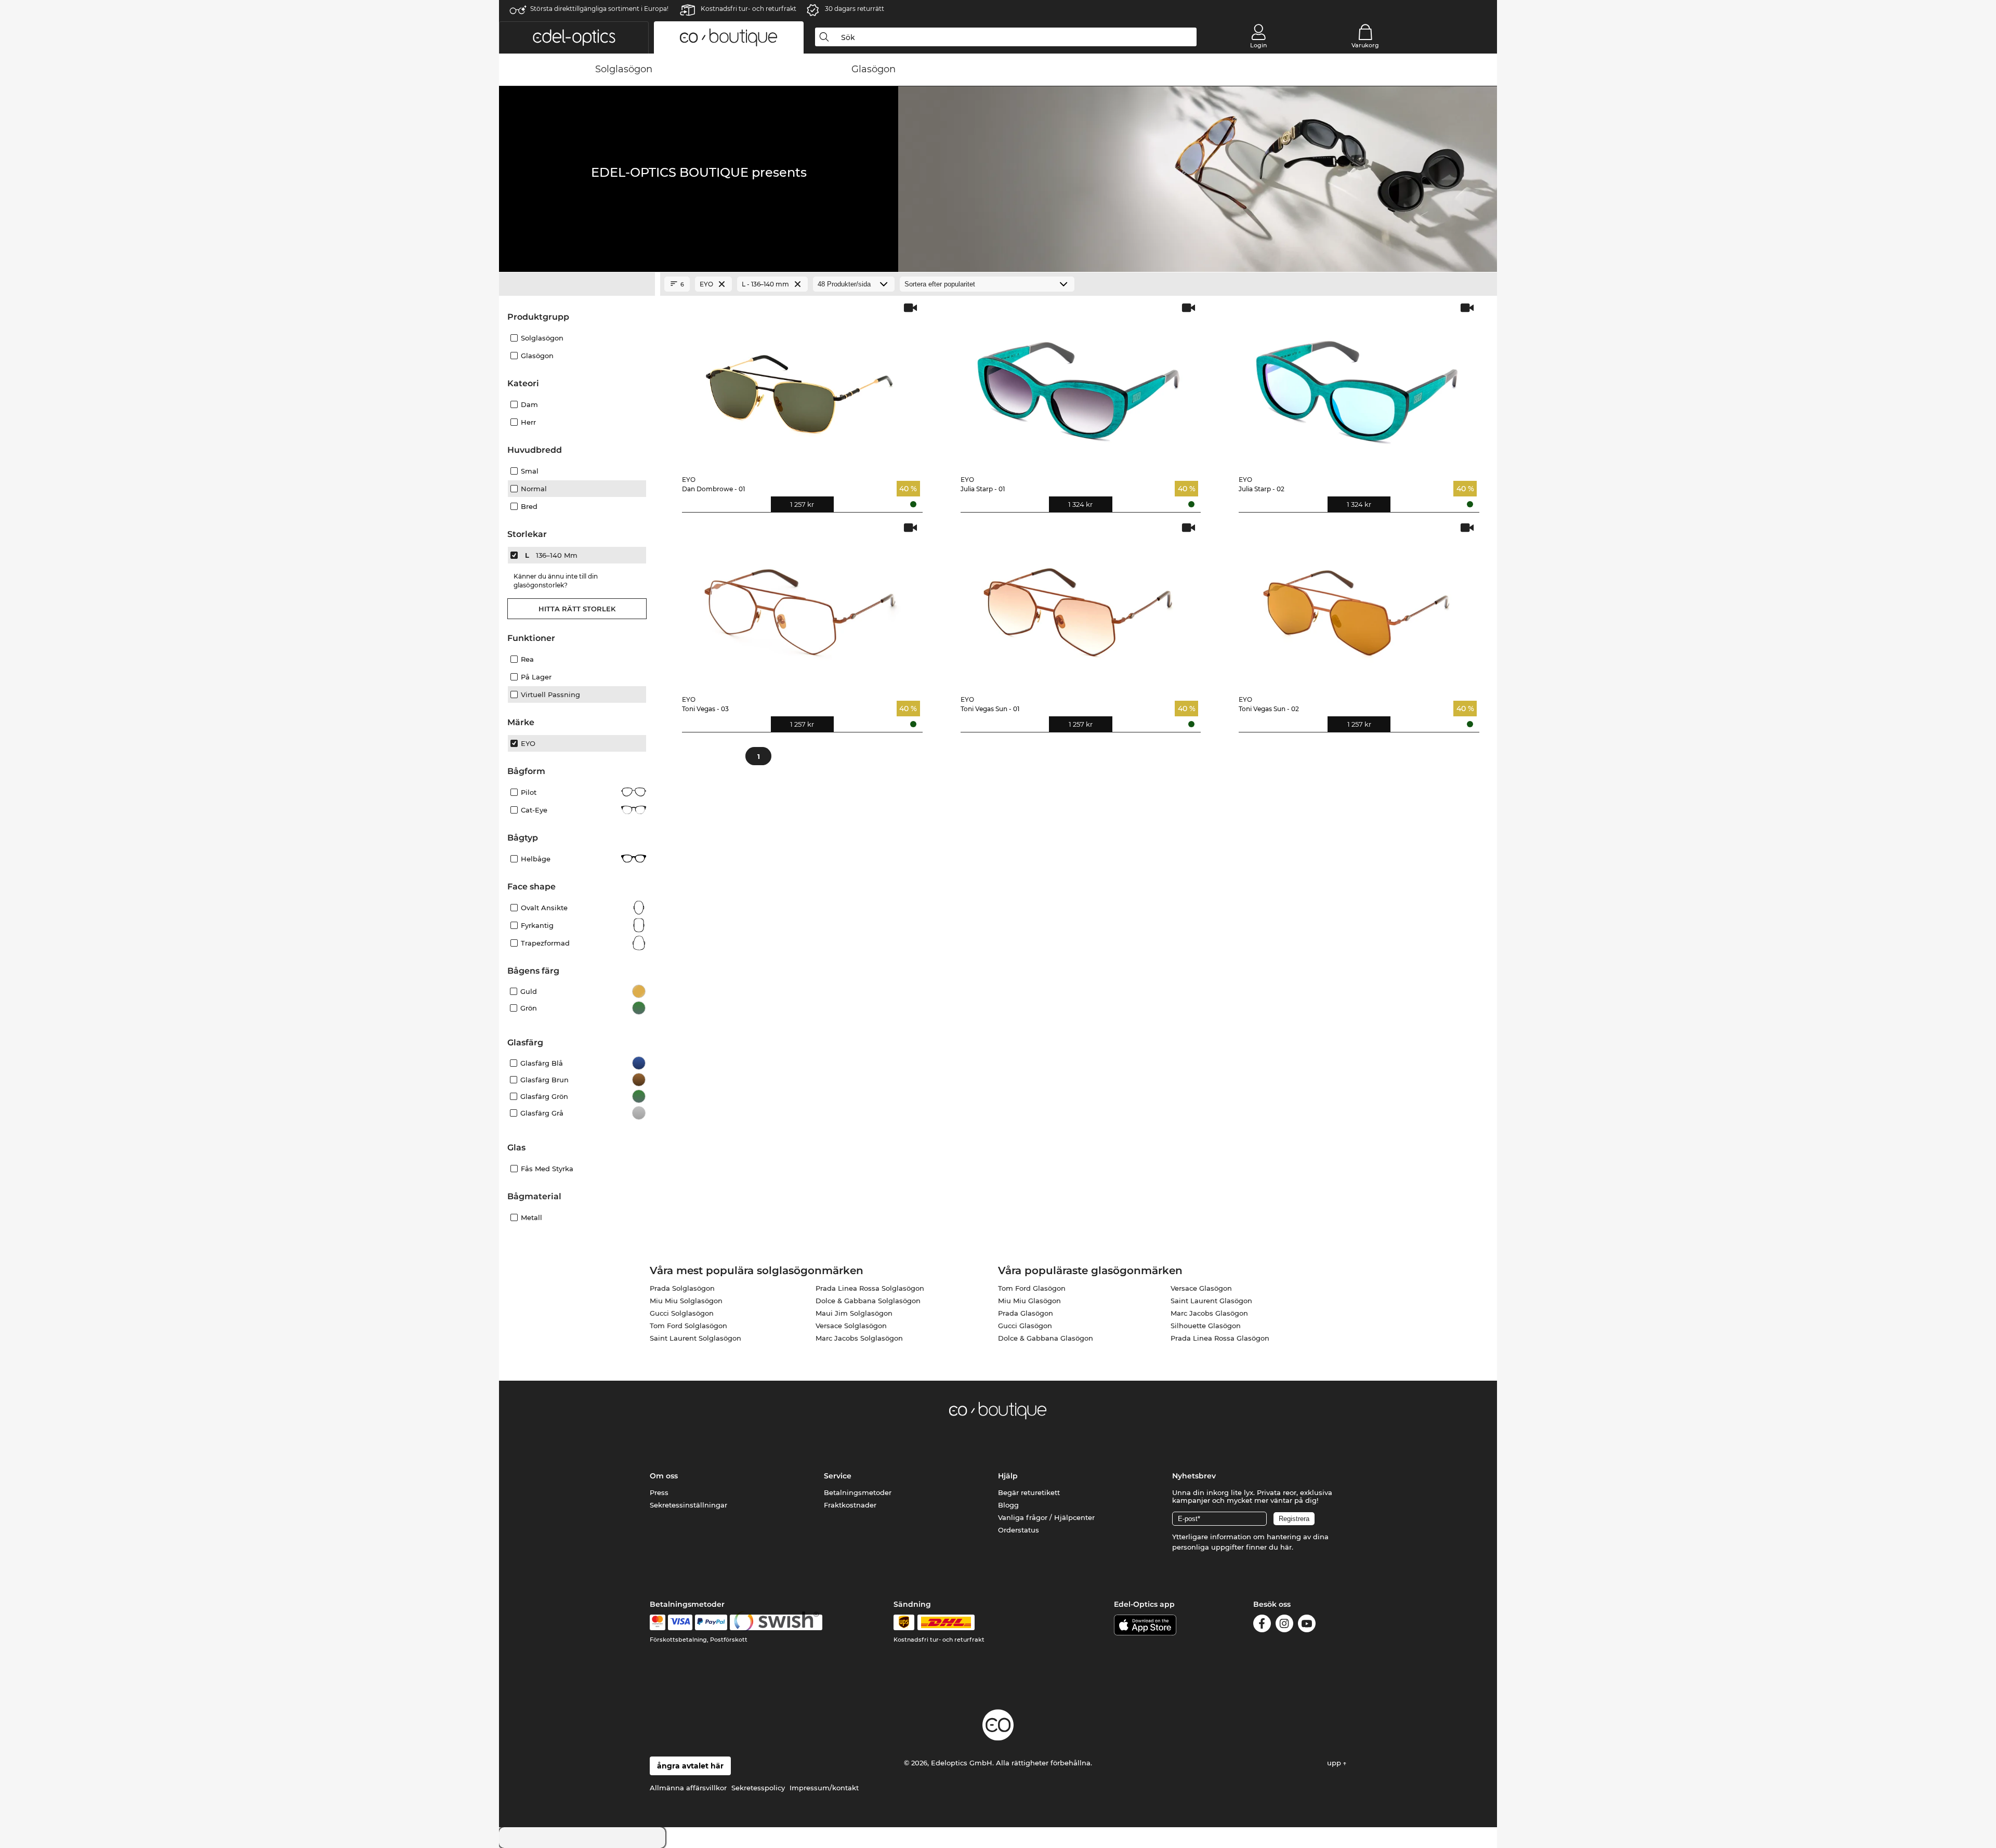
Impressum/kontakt (824, 1788)
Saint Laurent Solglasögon (695, 1338)
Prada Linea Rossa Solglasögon (870, 1288)
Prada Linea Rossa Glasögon (1220, 1338)
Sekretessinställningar (688, 1505)
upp (1335, 1763)
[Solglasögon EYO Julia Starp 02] (1357, 384)
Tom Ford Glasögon (1032, 1288)
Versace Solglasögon (851, 1326)
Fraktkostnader (850, 1505)
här (1286, 1547)
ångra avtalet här (690, 1766)
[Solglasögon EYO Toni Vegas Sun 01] (1079, 604)
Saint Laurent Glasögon (1211, 1301)
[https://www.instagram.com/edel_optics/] (1284, 1625)
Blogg (1008, 1505)
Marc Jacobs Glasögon (1209, 1313)
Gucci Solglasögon (682, 1313)
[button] (574, 37)
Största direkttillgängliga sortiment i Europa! (599, 9)
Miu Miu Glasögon (1029, 1301)
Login (1258, 45)
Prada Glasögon (1026, 1313)
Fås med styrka (547, 1169)
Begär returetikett (1029, 1492)
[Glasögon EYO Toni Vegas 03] (800, 604)
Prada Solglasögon (682, 1288)
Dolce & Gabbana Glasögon (1046, 1338)
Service (838, 1476)
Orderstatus (1019, 1530)
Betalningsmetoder (858, 1492)
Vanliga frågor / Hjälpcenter (1046, 1517)
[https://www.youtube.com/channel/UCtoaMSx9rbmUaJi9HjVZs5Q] (1307, 1625)
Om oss (664, 1476)
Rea (527, 659)
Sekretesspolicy (758, 1788)
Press (659, 1492)
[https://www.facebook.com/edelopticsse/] (1262, 1625)
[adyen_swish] (776, 1622)
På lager (536, 677)
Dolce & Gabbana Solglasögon (868, 1301)
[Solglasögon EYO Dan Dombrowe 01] (800, 384)
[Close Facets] (577, 284)
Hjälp (1008, 1476)
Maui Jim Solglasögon (854, 1313)
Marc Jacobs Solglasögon (859, 1338)
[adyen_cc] (658, 1622)
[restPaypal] (711, 1622)
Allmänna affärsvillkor (688, 1788)
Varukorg (1365, 45)
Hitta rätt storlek (577, 609)
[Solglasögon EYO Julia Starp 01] (1079, 384)
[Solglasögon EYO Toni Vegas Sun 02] (1357, 604)
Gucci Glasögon (1025, 1326)
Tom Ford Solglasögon (688, 1326)
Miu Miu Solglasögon (686, 1301)
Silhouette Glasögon (1206, 1326)
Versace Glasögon (1201, 1288)
